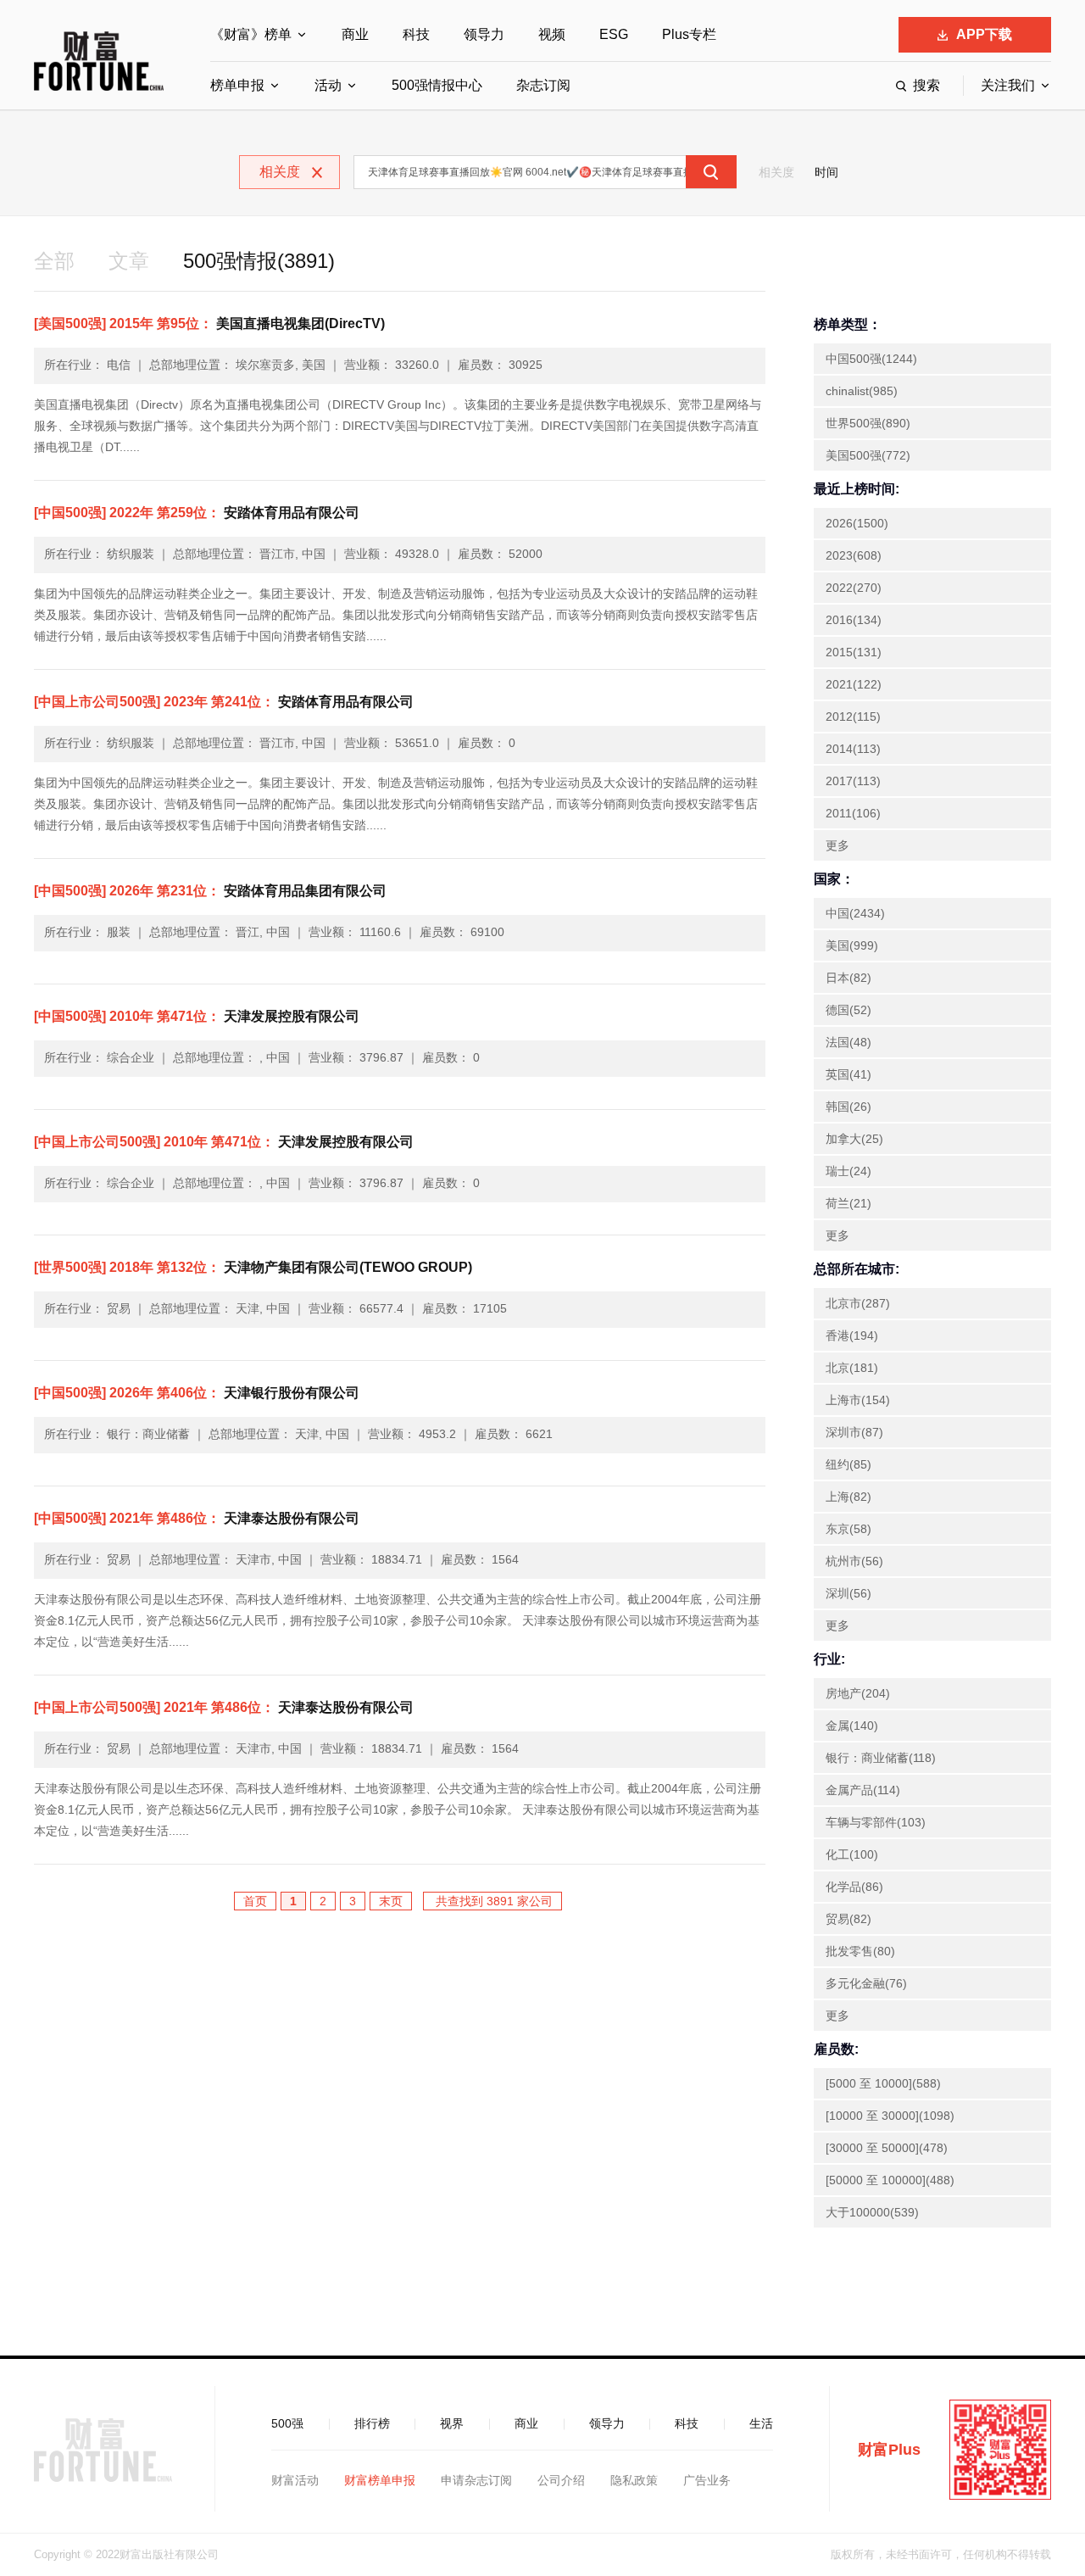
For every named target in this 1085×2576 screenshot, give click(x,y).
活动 (328, 85)
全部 (54, 261)
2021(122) (854, 684)
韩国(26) (849, 1107)
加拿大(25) (854, 1139)
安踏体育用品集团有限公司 (210, 891)
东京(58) (849, 1529)
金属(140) (852, 1726)
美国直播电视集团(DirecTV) (209, 323)
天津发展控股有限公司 (197, 1016)
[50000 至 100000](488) (890, 2180)
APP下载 (984, 34)
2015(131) (854, 652)
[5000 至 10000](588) (883, 2083)
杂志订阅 (543, 85)
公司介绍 (561, 2480)
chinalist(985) (862, 391)
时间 (826, 172)
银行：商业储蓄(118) (881, 1758)
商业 (355, 34)
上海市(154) (858, 1400)
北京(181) (852, 1368)
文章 (129, 261)
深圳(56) (849, 1593)
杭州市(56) (854, 1561)
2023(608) (854, 555)
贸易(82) (849, 1919)
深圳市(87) (854, 1432)
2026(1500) (857, 523)
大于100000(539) (872, 2212)
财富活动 (295, 2480)
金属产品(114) (863, 1790)
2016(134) (854, 620)
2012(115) (853, 716)
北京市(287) (858, 1303)
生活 (761, 2423)
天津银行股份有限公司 (197, 1393)
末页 (391, 1901)
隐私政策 (634, 2480)
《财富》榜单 (251, 34)
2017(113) (853, 781)
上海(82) (849, 1497)
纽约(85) (849, 1464)
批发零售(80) (860, 1951)
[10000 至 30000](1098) (890, 2116)
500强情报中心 (437, 85)
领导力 (484, 34)
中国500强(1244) (871, 359)
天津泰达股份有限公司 (197, 1518)
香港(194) (852, 1335)
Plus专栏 (689, 34)
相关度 (776, 172)
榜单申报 (237, 85)
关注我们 (1008, 85)
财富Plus (889, 2450)
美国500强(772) (868, 455)
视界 (452, 2423)
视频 (552, 34)
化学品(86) (854, 1887)
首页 (255, 1901)
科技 (416, 34)
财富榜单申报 (380, 2480)
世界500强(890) (868, 423)
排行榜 (372, 2423)
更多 (837, 845)
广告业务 (707, 2480)
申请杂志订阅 (476, 2480)
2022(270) (854, 588)
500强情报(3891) (259, 261)
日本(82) (849, 978)
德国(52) (849, 1010)
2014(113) (853, 749)
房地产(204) (858, 1693)
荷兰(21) (849, 1203)
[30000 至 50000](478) (887, 2148)
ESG (614, 34)
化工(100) (852, 1854)
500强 (287, 2423)
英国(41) (849, 1074)
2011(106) (853, 813)
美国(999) (852, 945)
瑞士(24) (849, 1171)
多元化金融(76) (866, 1983)
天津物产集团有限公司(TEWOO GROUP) (253, 1267)
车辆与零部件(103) (876, 1822)
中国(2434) (855, 913)
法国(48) (849, 1042)
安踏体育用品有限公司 (197, 513)
